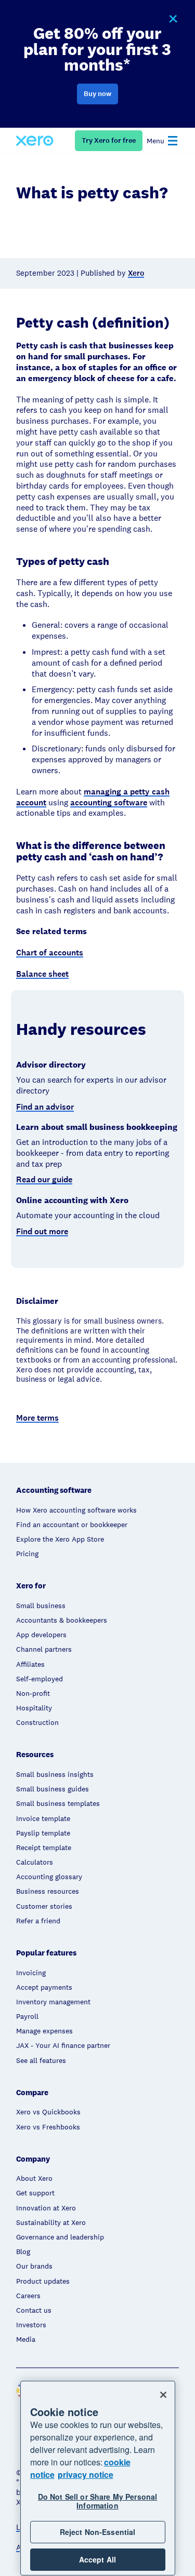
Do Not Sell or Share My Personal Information (97, 2501)
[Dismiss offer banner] (173, 19)
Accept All (97, 2559)
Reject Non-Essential (98, 2532)
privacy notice (86, 2474)
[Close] (163, 2395)
